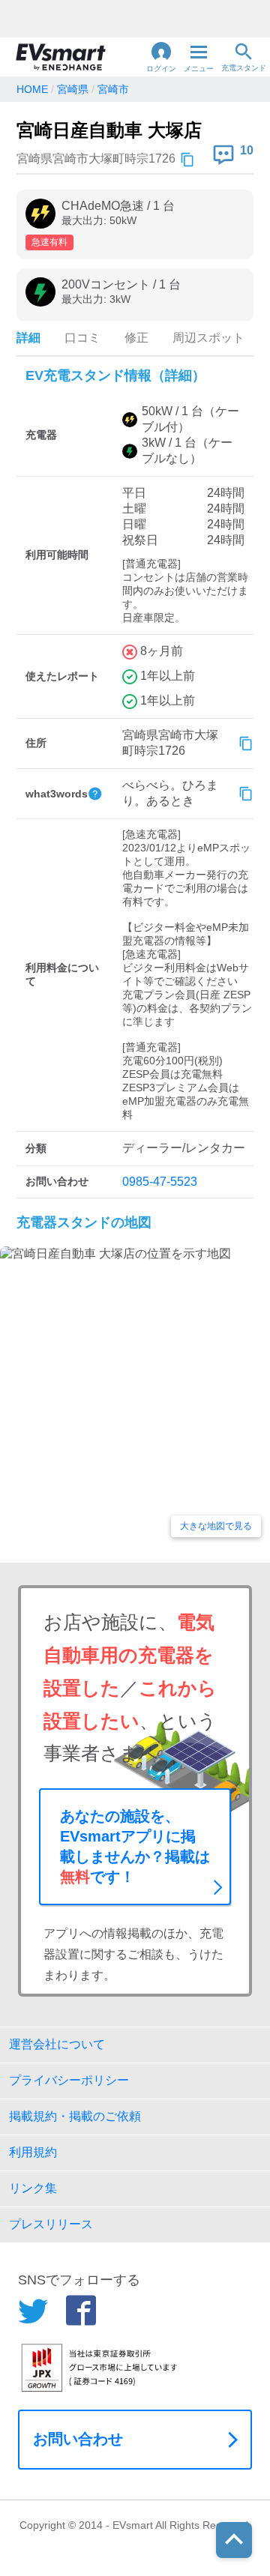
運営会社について (57, 2044)
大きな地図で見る (216, 1526)
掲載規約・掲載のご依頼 (75, 2116)
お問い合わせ (78, 2439)
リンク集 (33, 2188)
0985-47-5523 (160, 1182)
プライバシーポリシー (69, 2080)
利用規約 (33, 2152)
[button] (161, 57)
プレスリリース (51, 2224)
